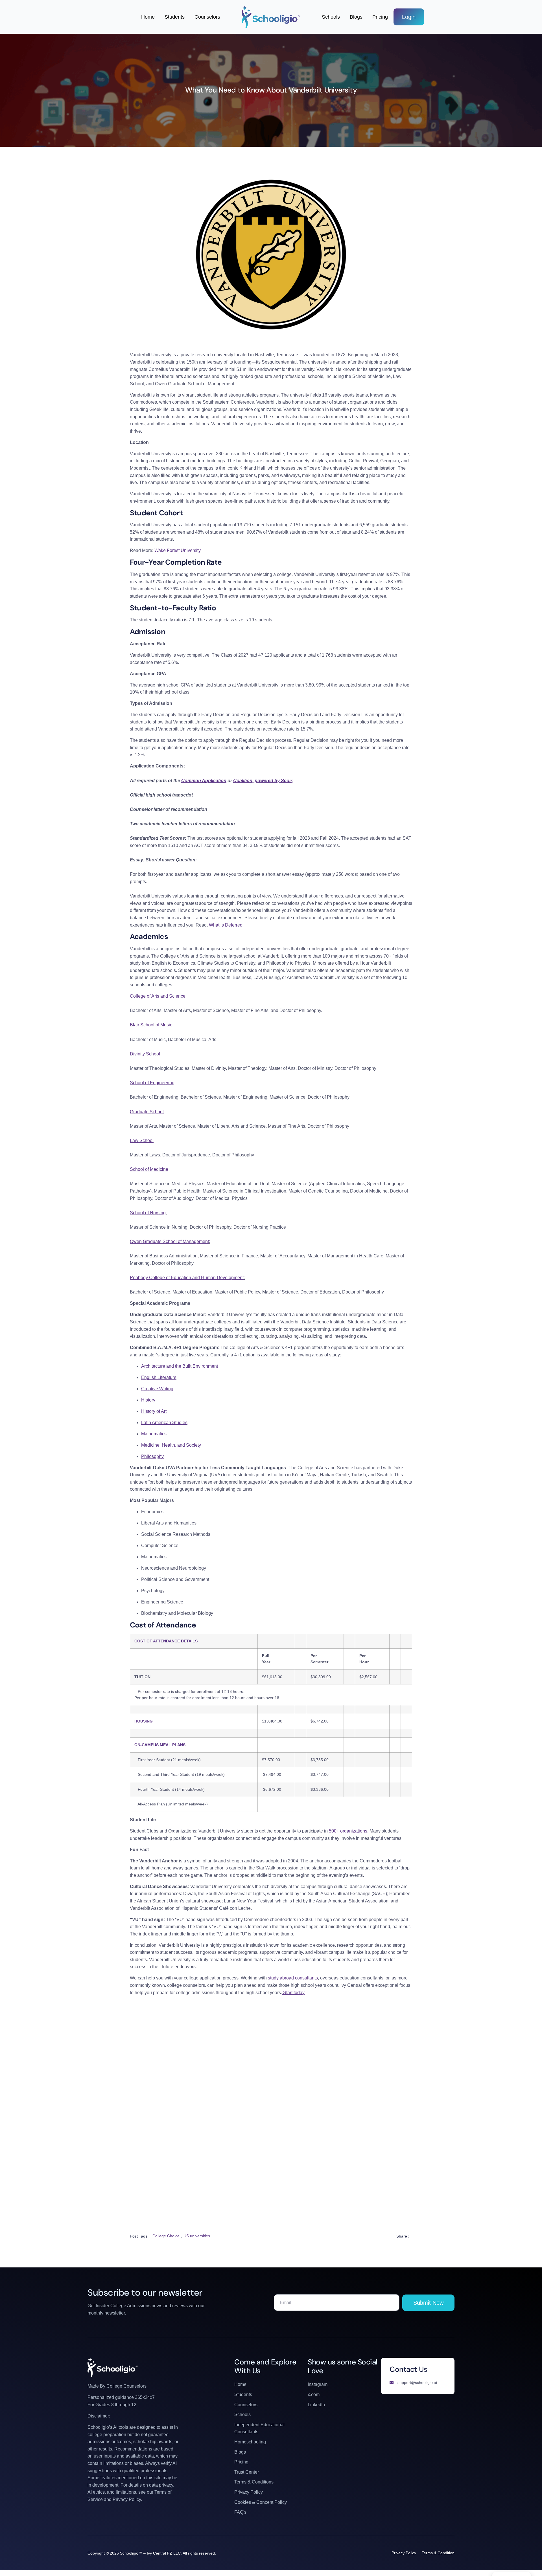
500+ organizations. (349, 1831)
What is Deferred (226, 925)
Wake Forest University (178, 550)
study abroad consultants (293, 1978)
